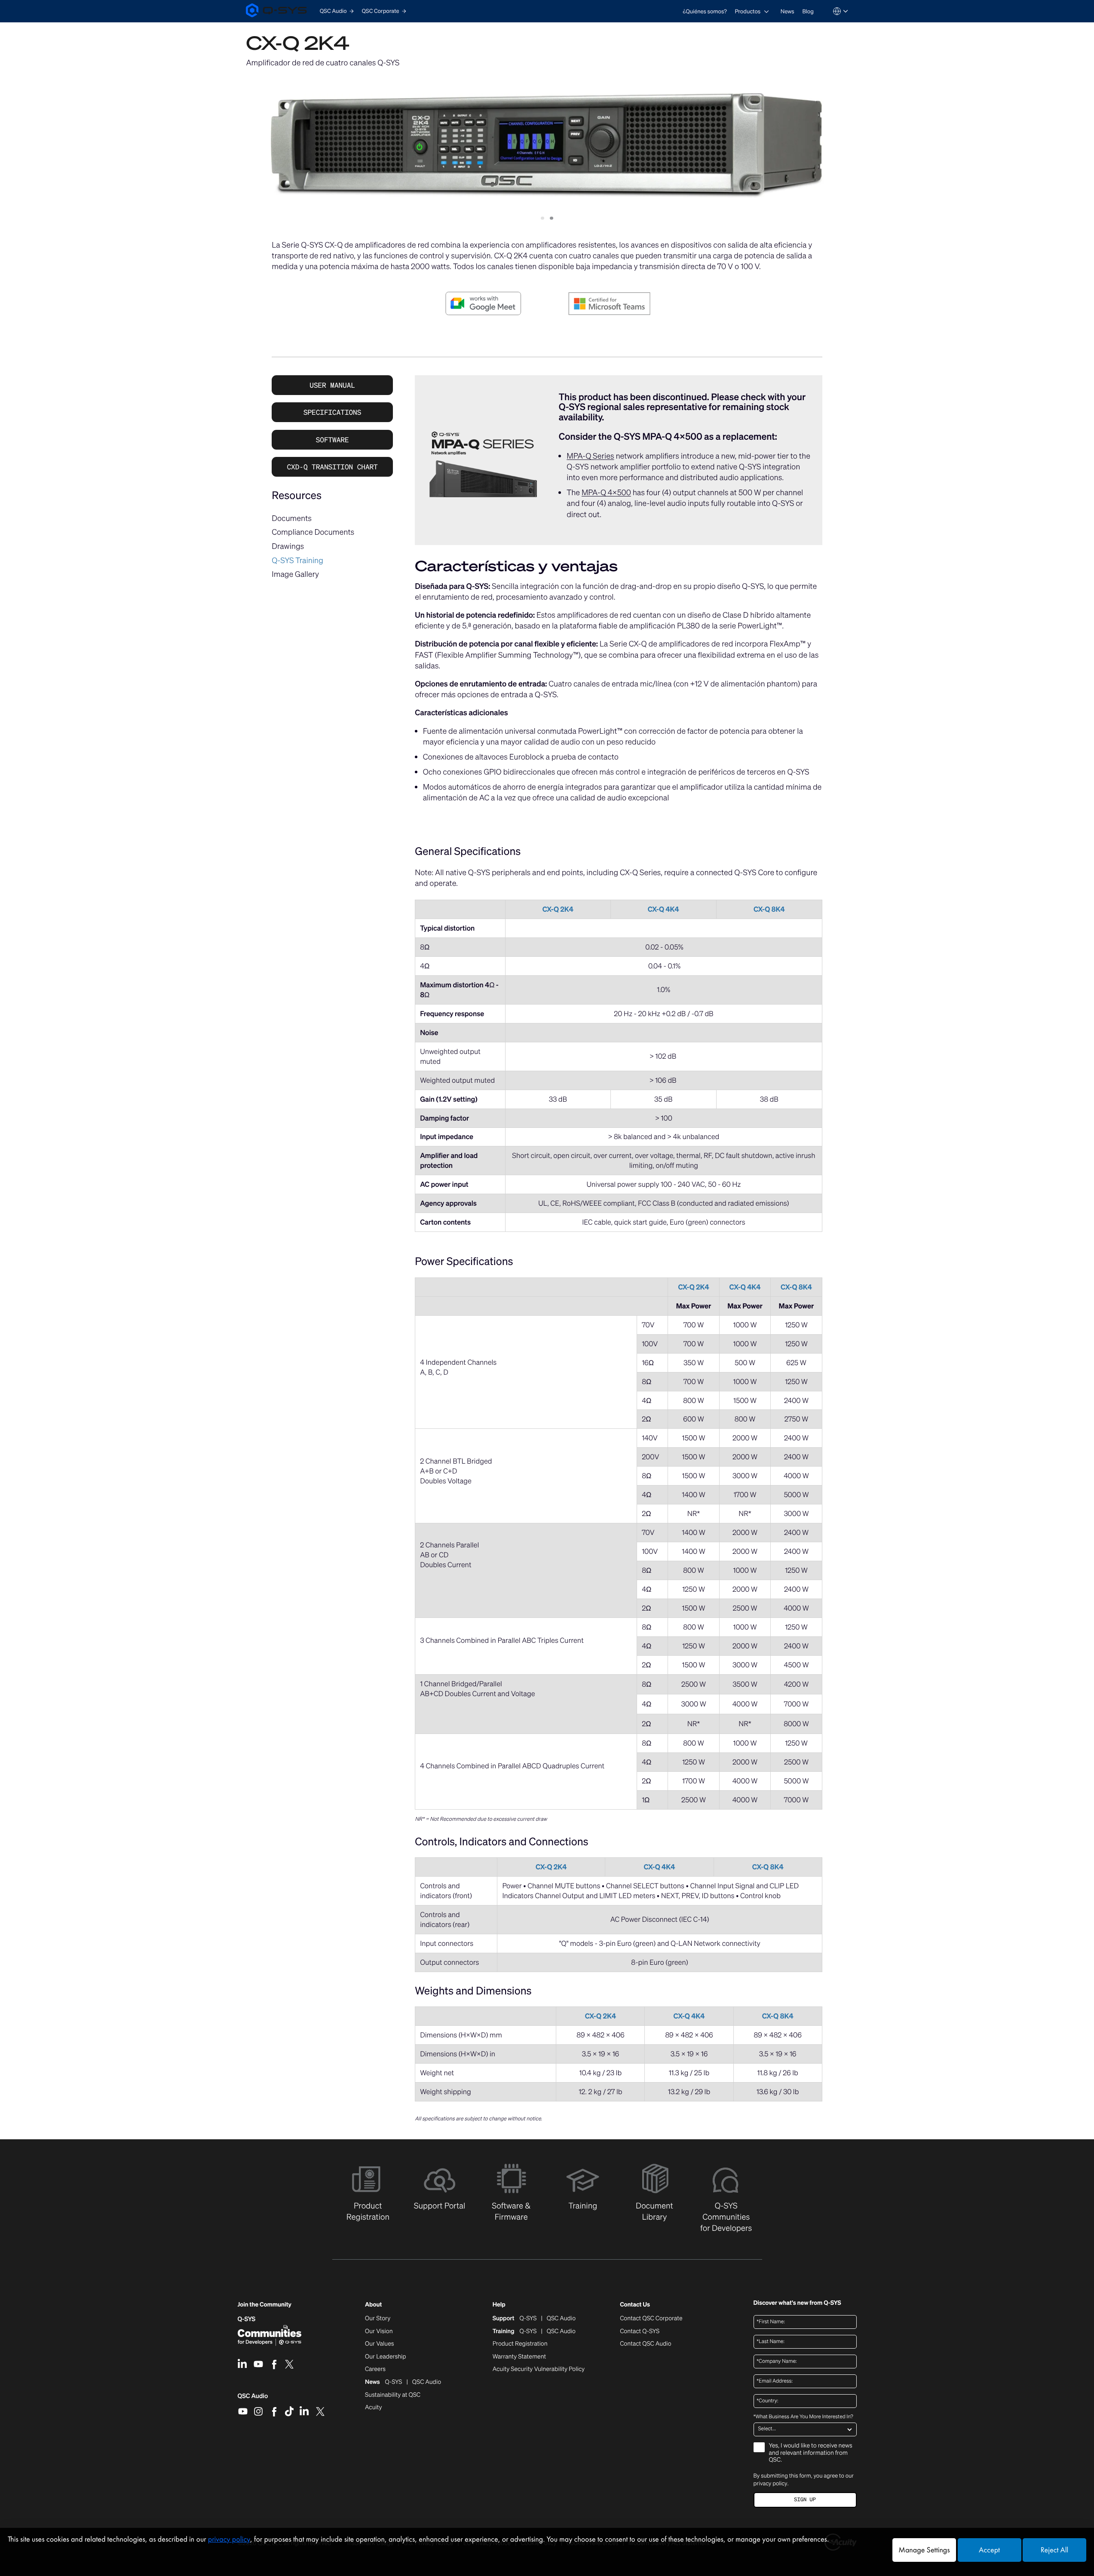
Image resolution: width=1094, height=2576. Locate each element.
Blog (808, 11)
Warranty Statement (519, 2357)
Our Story (378, 2319)
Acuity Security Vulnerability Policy (539, 2369)
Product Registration (520, 2344)
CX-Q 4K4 (663, 909)
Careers (375, 2369)
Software (332, 440)
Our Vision (379, 2331)
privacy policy (771, 2483)
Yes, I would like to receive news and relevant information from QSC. (811, 2453)
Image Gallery (295, 574)
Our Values (379, 2344)
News (788, 11)
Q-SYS (247, 2319)
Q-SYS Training (297, 561)
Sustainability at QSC (393, 2395)
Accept (989, 2550)
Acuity (374, 2408)
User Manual (332, 385)
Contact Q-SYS (640, 2331)
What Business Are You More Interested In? (803, 2417)
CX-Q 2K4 (558, 909)
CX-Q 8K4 (769, 909)
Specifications (332, 412)
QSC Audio (253, 2399)
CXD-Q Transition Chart (332, 467)
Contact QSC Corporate (651, 2319)
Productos (748, 11)
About (373, 2305)
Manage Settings (924, 2550)
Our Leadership (386, 2357)
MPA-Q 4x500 (606, 493)
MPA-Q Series (590, 456)
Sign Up (805, 2500)
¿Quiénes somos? (705, 11)
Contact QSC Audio (645, 2344)
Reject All (1054, 2550)
